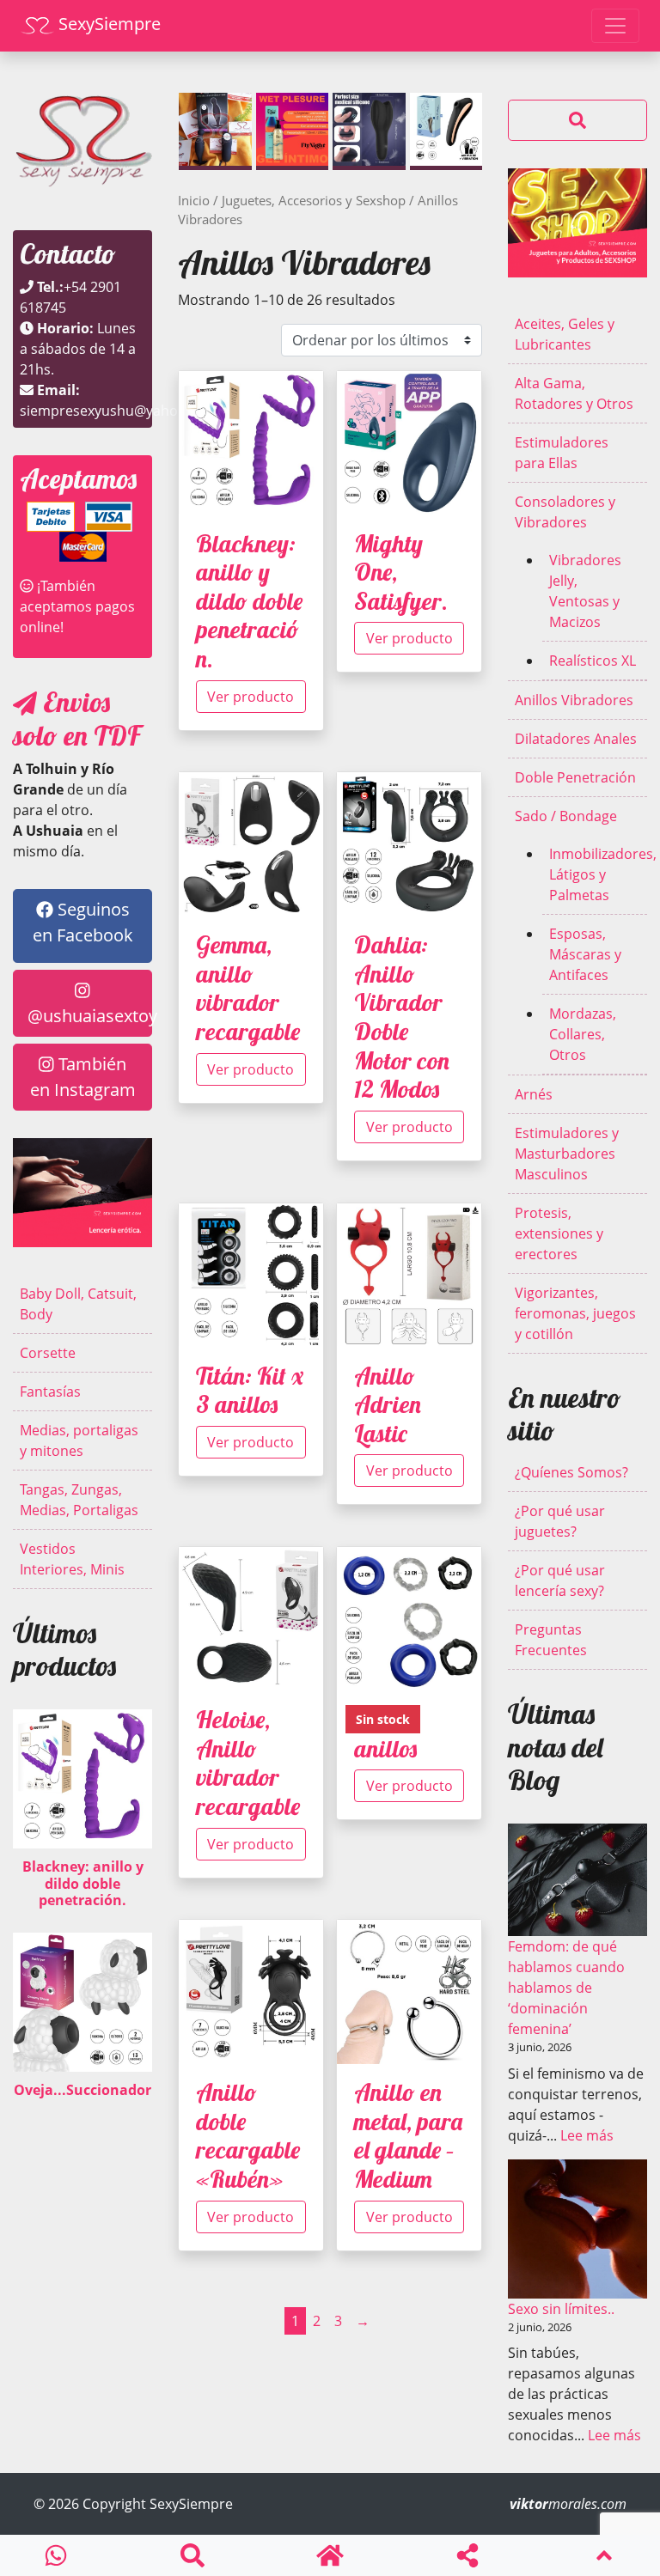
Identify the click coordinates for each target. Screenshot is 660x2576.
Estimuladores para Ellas (562, 453)
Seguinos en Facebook (83, 922)
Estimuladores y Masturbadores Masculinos (567, 1154)
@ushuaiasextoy (90, 1016)
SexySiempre (107, 24)
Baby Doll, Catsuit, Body (78, 1304)
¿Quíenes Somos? (571, 1472)
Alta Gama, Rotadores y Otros (574, 393)
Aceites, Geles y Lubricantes (565, 334)
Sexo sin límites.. (561, 2309)
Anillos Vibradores (574, 700)
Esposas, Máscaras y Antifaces (585, 954)
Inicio (194, 200)
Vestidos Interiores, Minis (72, 1559)
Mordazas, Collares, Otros (583, 1034)
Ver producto (251, 697)
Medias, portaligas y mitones (79, 1440)
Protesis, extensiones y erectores (559, 1233)
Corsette (48, 1353)
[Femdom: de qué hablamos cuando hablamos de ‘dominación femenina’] (577, 1880)
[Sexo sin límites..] (577, 2229)
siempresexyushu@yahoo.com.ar (128, 411)
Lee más (587, 2135)
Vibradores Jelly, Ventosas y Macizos (585, 591)
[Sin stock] (409, 1626)
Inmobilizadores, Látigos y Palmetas (598, 874)
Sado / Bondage (566, 816)
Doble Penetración (575, 777)
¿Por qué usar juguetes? (560, 1521)
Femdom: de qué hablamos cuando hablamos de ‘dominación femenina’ (566, 1988)
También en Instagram (83, 1077)
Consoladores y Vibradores (565, 512)
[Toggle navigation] (615, 26)
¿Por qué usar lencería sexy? (560, 1580)
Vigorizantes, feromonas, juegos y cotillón (575, 1313)
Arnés (534, 1094)
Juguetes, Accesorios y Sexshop (314, 200)
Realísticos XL (593, 661)
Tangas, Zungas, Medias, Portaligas (79, 1500)
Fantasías (50, 1392)
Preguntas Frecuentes (551, 1640)
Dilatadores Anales (576, 739)
